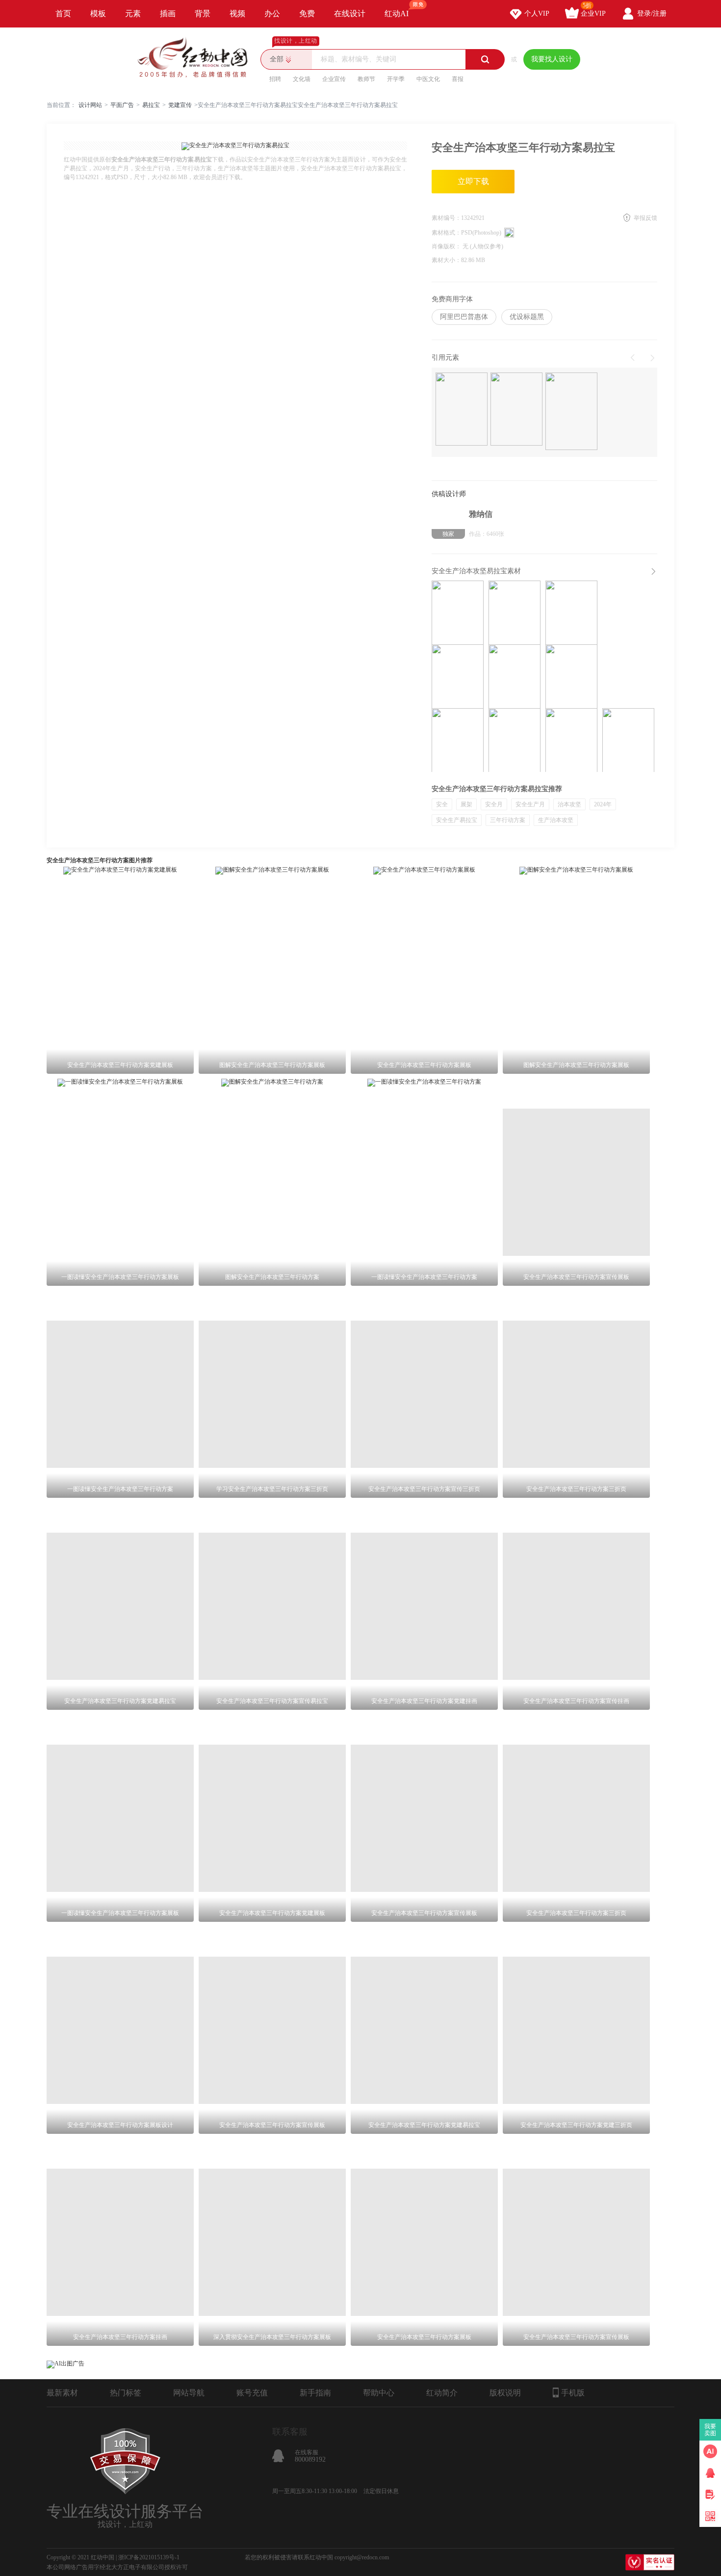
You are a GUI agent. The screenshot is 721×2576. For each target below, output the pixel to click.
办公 (272, 13)
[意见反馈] (710, 2495)
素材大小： (446, 260)
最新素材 (62, 2393)
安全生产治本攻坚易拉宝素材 (476, 571)
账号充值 (252, 2393)
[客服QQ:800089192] (710, 2473)
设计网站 (90, 105)
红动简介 (442, 2393)
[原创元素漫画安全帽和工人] (516, 410)
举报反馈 (645, 218)
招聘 (275, 79)
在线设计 (350, 13)
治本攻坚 (569, 804)
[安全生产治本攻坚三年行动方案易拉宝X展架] (458, 612)
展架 (466, 804)
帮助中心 (379, 2393)
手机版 (573, 2393)
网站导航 (189, 2393)
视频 (237, 13)
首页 (63, 13)
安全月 (494, 804)
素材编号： (446, 218)
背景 (203, 13)
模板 (98, 13)
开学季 (396, 79)
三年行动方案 (508, 820)
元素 (133, 13)
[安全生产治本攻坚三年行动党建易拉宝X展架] (515, 612)
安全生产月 (530, 804)
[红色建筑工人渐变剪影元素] (462, 410)
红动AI (397, 13)
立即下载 (473, 181)
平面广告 (122, 105)
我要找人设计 (552, 59)
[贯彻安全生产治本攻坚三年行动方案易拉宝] (515, 740)
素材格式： (446, 233)
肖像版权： (447, 246)
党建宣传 (180, 105)
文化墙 (302, 79)
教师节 (366, 79)
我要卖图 (710, 2430)
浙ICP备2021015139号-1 (149, 2557)
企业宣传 (334, 79)
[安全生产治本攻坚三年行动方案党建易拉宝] (458, 676)
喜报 (458, 79)
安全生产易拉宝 (457, 820)
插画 (168, 13)
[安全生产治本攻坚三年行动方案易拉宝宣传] (515, 676)
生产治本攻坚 (556, 820)
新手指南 (315, 2393)
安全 (442, 804)
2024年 (603, 804)
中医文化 (428, 79)
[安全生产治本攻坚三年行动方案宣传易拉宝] (458, 740)
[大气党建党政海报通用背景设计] (571, 412)
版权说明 (505, 2393)
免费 (307, 13)
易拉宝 (151, 105)
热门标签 (126, 2393)
